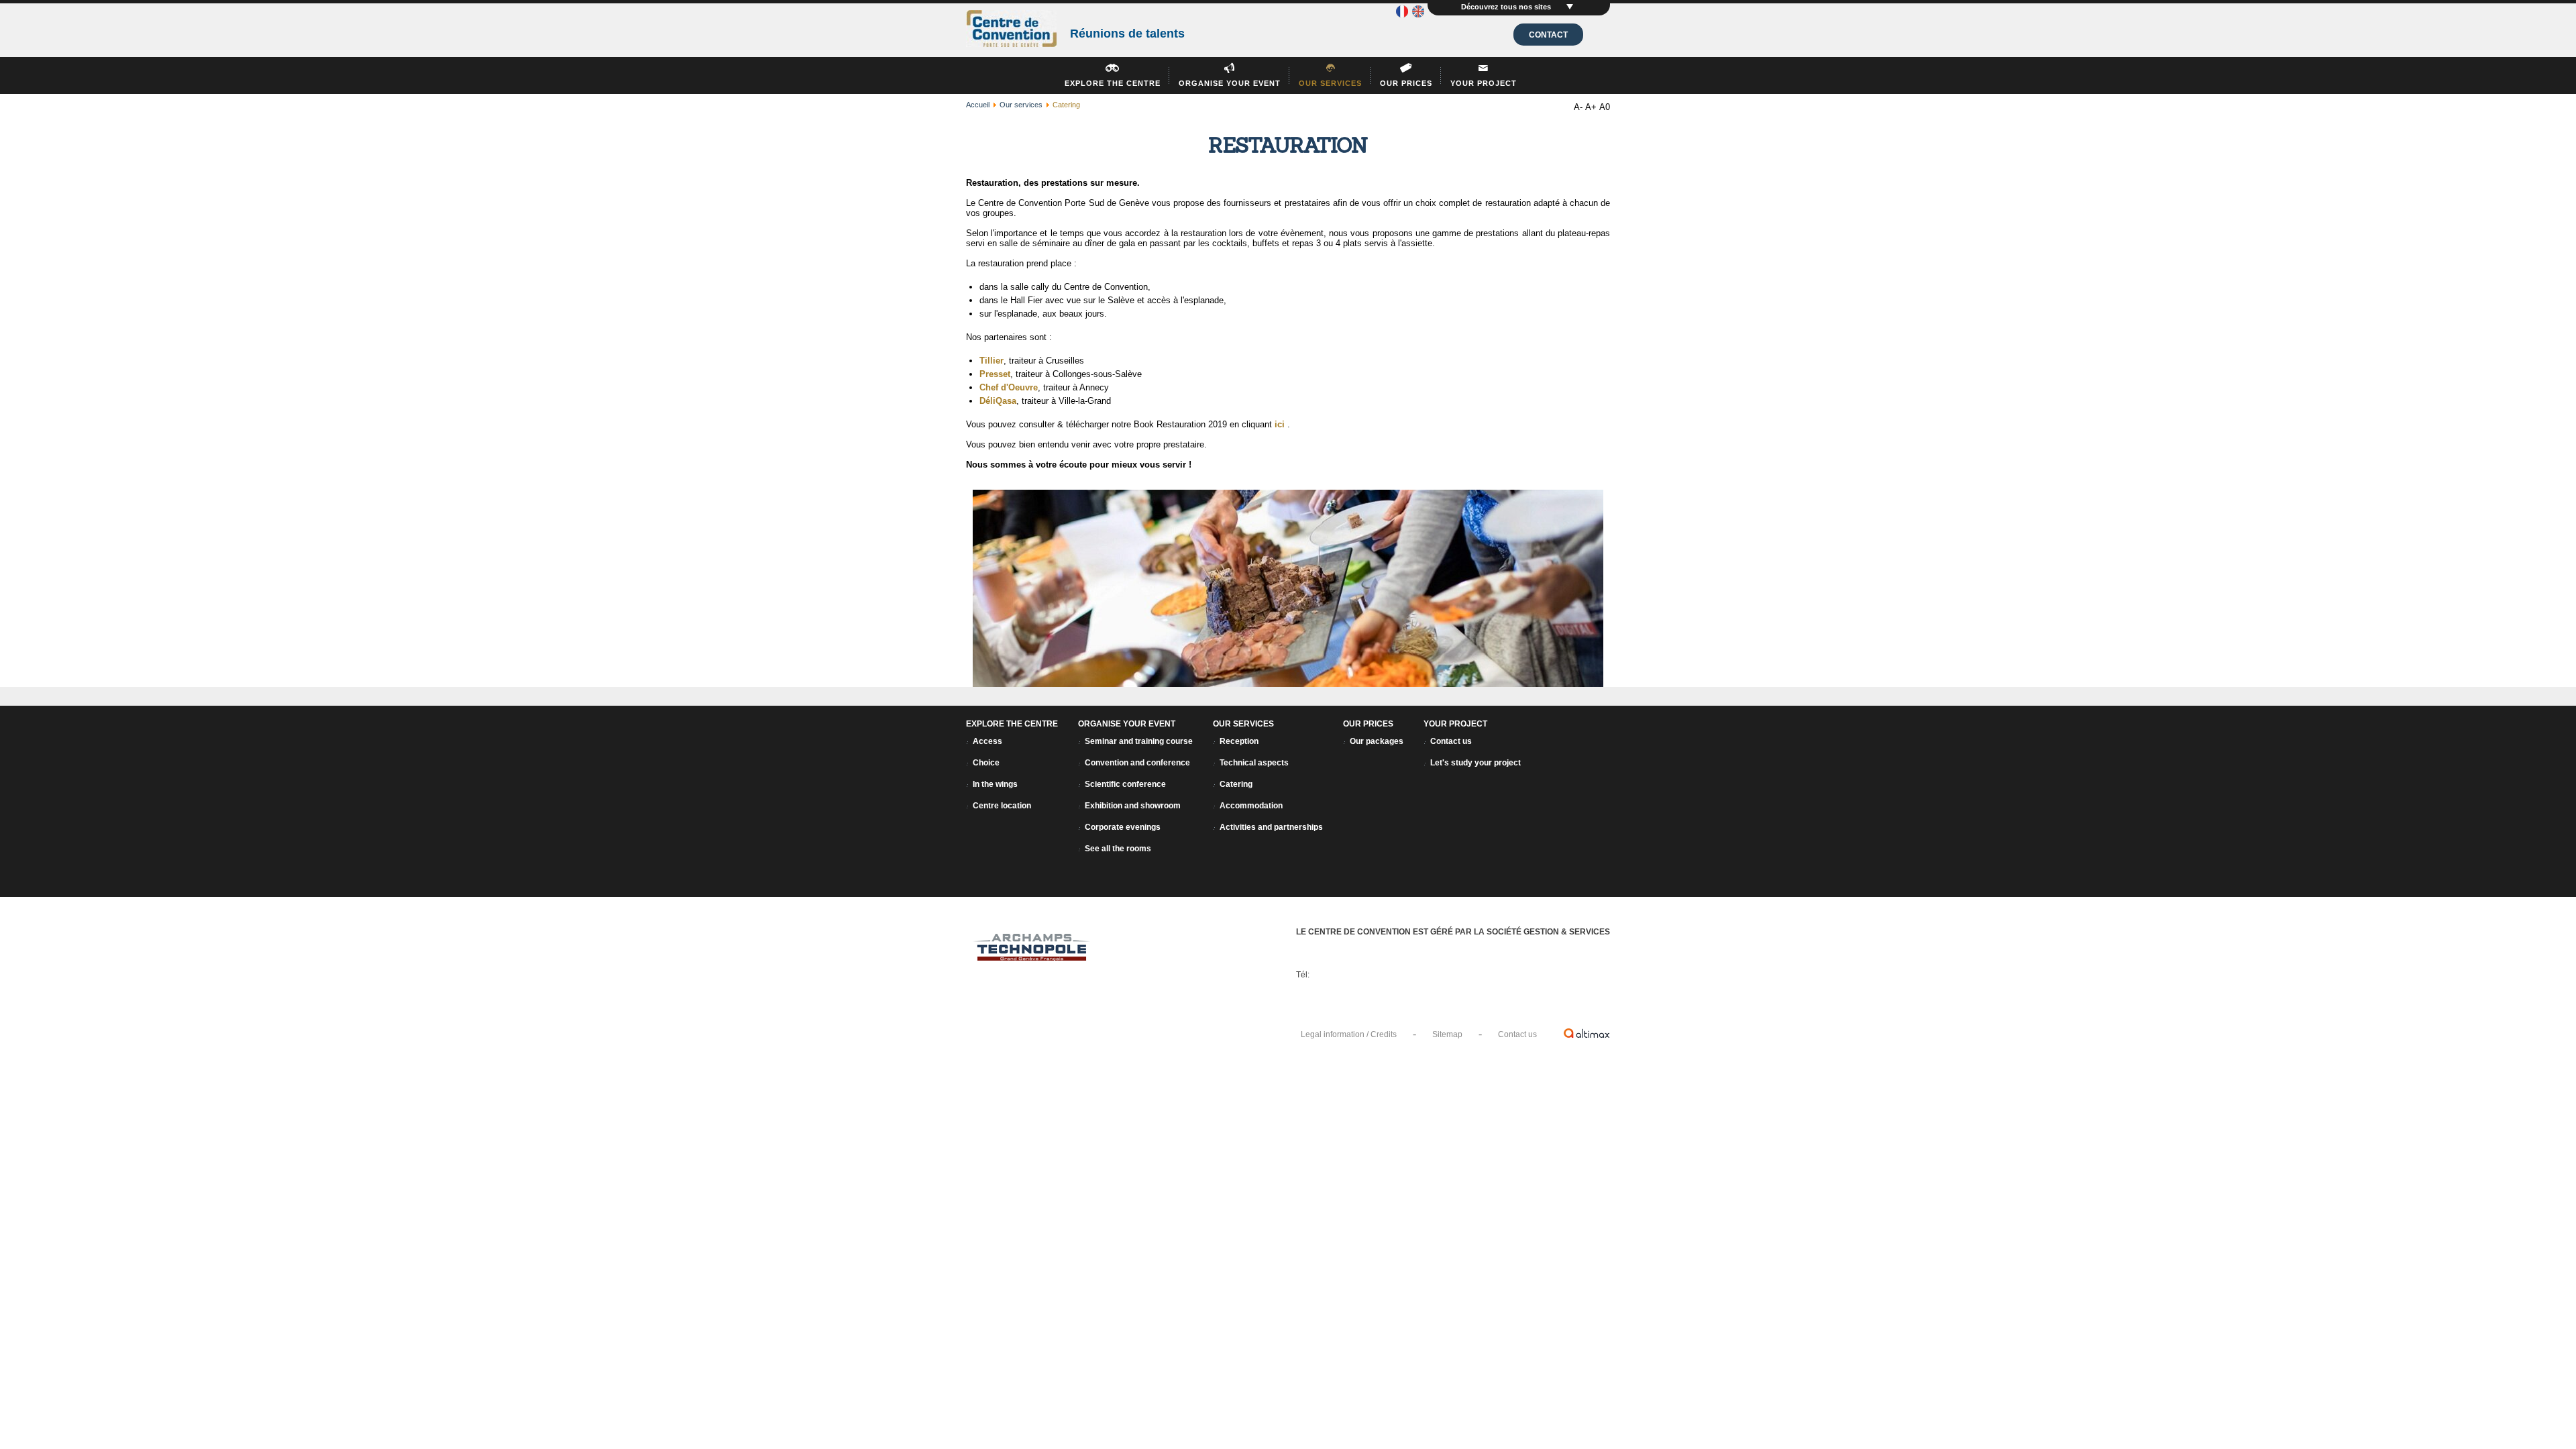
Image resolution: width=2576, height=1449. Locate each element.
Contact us (1451, 741)
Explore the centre (1113, 83)
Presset (995, 374)
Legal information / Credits (1349, 1034)
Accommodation (1251, 806)
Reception (1239, 741)
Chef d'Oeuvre (1009, 387)
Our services (1330, 83)
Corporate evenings (1123, 827)
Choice (986, 763)
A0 (1605, 107)
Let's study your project (1475, 763)
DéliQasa (998, 401)
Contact (1548, 35)
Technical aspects (1254, 763)
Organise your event (1230, 83)
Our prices (1406, 83)
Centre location (1002, 806)
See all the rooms (1118, 849)
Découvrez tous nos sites (1507, 7)
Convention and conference (1137, 763)
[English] (1418, 14)
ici (1280, 424)
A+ (1591, 107)
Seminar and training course (1139, 741)
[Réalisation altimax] (1587, 1033)
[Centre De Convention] (1011, 30)
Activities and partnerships (1271, 827)
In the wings (995, 784)
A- (1578, 107)
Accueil (978, 105)
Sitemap (1447, 1034)
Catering (1236, 784)
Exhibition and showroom (1133, 806)
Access (987, 741)
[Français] (1402, 14)
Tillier (991, 361)
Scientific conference (1125, 784)
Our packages (1377, 741)
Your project (1484, 83)
